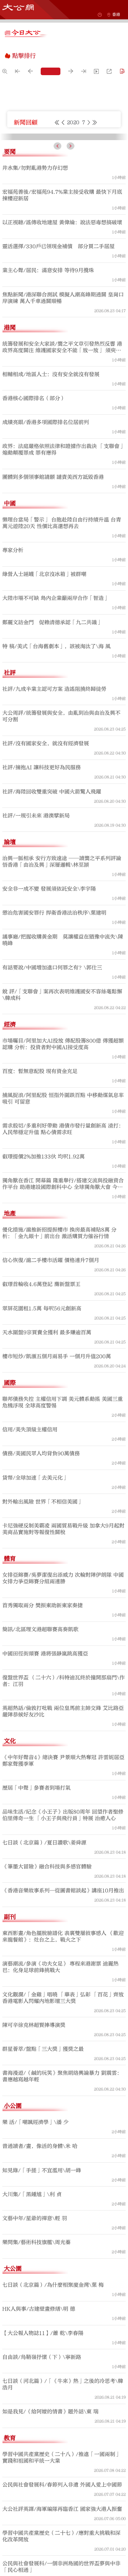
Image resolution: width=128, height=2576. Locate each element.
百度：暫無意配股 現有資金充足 (40, 1198)
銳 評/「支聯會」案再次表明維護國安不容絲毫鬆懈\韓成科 (62, 1121)
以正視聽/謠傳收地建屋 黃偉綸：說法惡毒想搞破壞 (62, 349)
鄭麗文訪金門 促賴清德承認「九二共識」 (52, 749)
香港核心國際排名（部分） (34, 525)
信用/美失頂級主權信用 (30, 1556)
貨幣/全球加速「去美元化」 (35, 1604)
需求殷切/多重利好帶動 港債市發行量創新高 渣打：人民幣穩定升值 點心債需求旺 (63, 1255)
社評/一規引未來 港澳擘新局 (36, 942)
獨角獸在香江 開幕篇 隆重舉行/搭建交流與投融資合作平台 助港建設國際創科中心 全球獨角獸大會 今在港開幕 (63, 1310)
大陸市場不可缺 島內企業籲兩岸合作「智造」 (56, 724)
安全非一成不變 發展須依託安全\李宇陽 (49, 1015)
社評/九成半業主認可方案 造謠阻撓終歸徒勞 (54, 815)
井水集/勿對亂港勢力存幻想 (35, 294)
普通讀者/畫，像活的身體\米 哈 (40, 2272)
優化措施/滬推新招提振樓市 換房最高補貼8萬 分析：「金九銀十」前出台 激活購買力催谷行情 (59, 1359)
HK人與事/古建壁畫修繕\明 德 (39, 2435)
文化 (10, 1867)
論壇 (10, 968)
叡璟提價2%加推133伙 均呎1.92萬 (43, 1283)
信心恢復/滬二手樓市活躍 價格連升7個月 (51, 1387)
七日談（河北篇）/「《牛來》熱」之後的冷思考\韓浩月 (63, 2511)
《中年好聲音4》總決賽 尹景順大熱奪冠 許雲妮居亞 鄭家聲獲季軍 (63, 1887)
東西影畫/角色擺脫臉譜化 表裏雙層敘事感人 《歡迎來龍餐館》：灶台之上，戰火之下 (63, 2063)
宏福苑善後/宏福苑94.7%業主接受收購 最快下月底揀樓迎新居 (62, 322)
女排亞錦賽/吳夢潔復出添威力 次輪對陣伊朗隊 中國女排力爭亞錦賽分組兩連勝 (63, 1705)
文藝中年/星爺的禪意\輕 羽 (35, 2345)
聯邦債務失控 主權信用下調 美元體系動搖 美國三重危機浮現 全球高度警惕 (63, 1529)
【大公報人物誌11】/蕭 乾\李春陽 (43, 2460)
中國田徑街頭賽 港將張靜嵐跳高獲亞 (45, 1780)
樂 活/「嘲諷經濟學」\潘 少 (35, 2249)
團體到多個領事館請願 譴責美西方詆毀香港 (53, 603)
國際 (10, 1509)
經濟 (10, 1151)
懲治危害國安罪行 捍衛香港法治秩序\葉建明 (54, 1039)
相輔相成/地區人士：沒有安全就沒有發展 (51, 501)
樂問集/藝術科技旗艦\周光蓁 (36, 2369)
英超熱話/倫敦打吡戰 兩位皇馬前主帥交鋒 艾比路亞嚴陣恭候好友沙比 (63, 1838)
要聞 (10, 278)
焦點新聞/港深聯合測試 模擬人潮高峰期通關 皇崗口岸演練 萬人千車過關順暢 (63, 424)
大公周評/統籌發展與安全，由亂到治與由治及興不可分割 (61, 843)
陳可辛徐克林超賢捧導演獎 (34, 2151)
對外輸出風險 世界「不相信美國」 (43, 1628)
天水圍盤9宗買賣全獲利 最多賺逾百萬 (47, 1459)
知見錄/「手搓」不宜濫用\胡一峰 (42, 2297)
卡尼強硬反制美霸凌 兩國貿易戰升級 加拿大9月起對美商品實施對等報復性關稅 (63, 1655)
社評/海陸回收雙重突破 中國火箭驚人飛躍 (52, 918)
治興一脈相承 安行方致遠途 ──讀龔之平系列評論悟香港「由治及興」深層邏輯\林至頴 (62, 988)
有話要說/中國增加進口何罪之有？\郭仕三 (52, 1094)
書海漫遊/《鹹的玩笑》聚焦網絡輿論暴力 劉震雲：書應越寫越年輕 (62, 2203)
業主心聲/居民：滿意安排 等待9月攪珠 (48, 397)
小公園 (13, 2232)
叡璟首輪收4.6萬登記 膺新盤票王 (41, 1411)
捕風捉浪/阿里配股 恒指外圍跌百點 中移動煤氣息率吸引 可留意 (63, 1225)
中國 (10, 630)
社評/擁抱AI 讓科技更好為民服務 (42, 894)
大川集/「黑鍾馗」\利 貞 (32, 2321)
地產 (10, 1340)
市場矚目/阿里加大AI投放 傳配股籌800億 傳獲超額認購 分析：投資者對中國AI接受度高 (63, 1170)
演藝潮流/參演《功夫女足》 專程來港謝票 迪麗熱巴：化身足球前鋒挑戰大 (60, 2093)
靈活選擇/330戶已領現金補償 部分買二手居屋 (58, 373)
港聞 (10, 454)
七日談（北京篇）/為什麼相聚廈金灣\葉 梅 (53, 2411)
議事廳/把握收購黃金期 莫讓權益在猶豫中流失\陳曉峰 (63, 1066)
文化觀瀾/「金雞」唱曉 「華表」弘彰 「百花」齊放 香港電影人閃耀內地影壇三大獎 (63, 2124)
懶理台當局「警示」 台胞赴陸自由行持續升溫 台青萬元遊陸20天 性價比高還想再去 (62, 649)
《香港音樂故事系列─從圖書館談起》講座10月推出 (63, 2017)
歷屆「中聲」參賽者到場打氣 (36, 1914)
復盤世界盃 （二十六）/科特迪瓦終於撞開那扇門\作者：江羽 (64, 1807)
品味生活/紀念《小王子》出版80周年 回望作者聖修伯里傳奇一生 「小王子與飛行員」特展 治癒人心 (63, 1941)
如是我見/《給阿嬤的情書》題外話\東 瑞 (50, 2538)
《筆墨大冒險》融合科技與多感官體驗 (47, 1993)
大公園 (13, 2395)
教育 (10, 2564)
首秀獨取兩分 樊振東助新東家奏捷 (43, 1732)
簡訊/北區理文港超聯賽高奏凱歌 (40, 1756)
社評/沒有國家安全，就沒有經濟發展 (46, 870)
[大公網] (18, 7)
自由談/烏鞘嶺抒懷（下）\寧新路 (42, 2483)
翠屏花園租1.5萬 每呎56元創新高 (42, 1435)
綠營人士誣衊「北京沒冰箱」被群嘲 (44, 701)
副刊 (10, 2043)
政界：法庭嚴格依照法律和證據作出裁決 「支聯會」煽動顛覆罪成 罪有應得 (64, 576)
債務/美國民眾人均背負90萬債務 (41, 1580)
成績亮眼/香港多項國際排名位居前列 (46, 549)
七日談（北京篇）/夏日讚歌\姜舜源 (44, 1969)
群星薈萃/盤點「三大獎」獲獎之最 (43, 2175)
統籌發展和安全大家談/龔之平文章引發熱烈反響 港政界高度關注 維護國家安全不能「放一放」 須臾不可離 (62, 474)
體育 (10, 1685)
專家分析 (13, 677)
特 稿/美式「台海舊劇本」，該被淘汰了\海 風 (56, 773)
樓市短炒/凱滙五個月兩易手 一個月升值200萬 (57, 1483)
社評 (10, 799)
